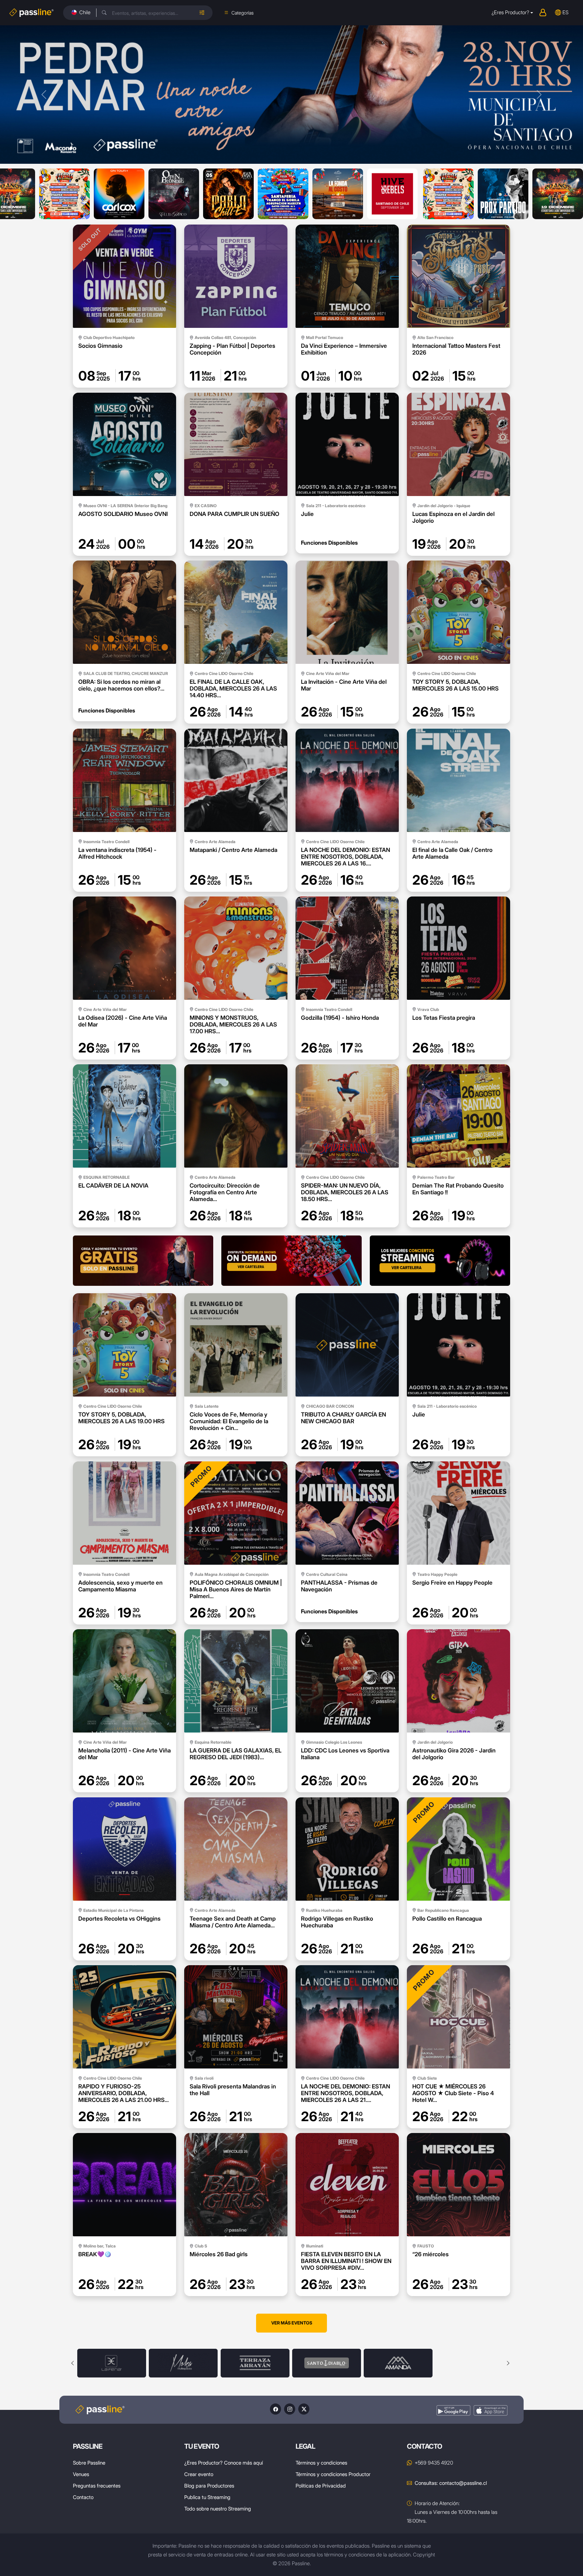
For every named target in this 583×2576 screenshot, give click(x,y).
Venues (81, 2474)
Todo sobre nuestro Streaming (218, 2509)
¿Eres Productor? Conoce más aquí (224, 2463)
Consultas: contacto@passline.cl (451, 2483)
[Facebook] (275, 2409)
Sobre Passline (89, 2463)
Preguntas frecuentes (97, 2486)
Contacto (83, 2497)
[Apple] (491, 2410)
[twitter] (304, 2409)
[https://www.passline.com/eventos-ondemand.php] (291, 1261)
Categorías (243, 13)
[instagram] (290, 2409)
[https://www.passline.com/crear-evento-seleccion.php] (143, 1261)
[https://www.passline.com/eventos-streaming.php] (440, 1261)
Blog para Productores (209, 2486)
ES (565, 12)
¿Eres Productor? (510, 12)
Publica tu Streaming (207, 2497)
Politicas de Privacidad (321, 2486)
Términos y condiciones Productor (333, 2474)
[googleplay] (453, 2410)
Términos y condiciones (321, 2463)
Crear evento (199, 2474)
